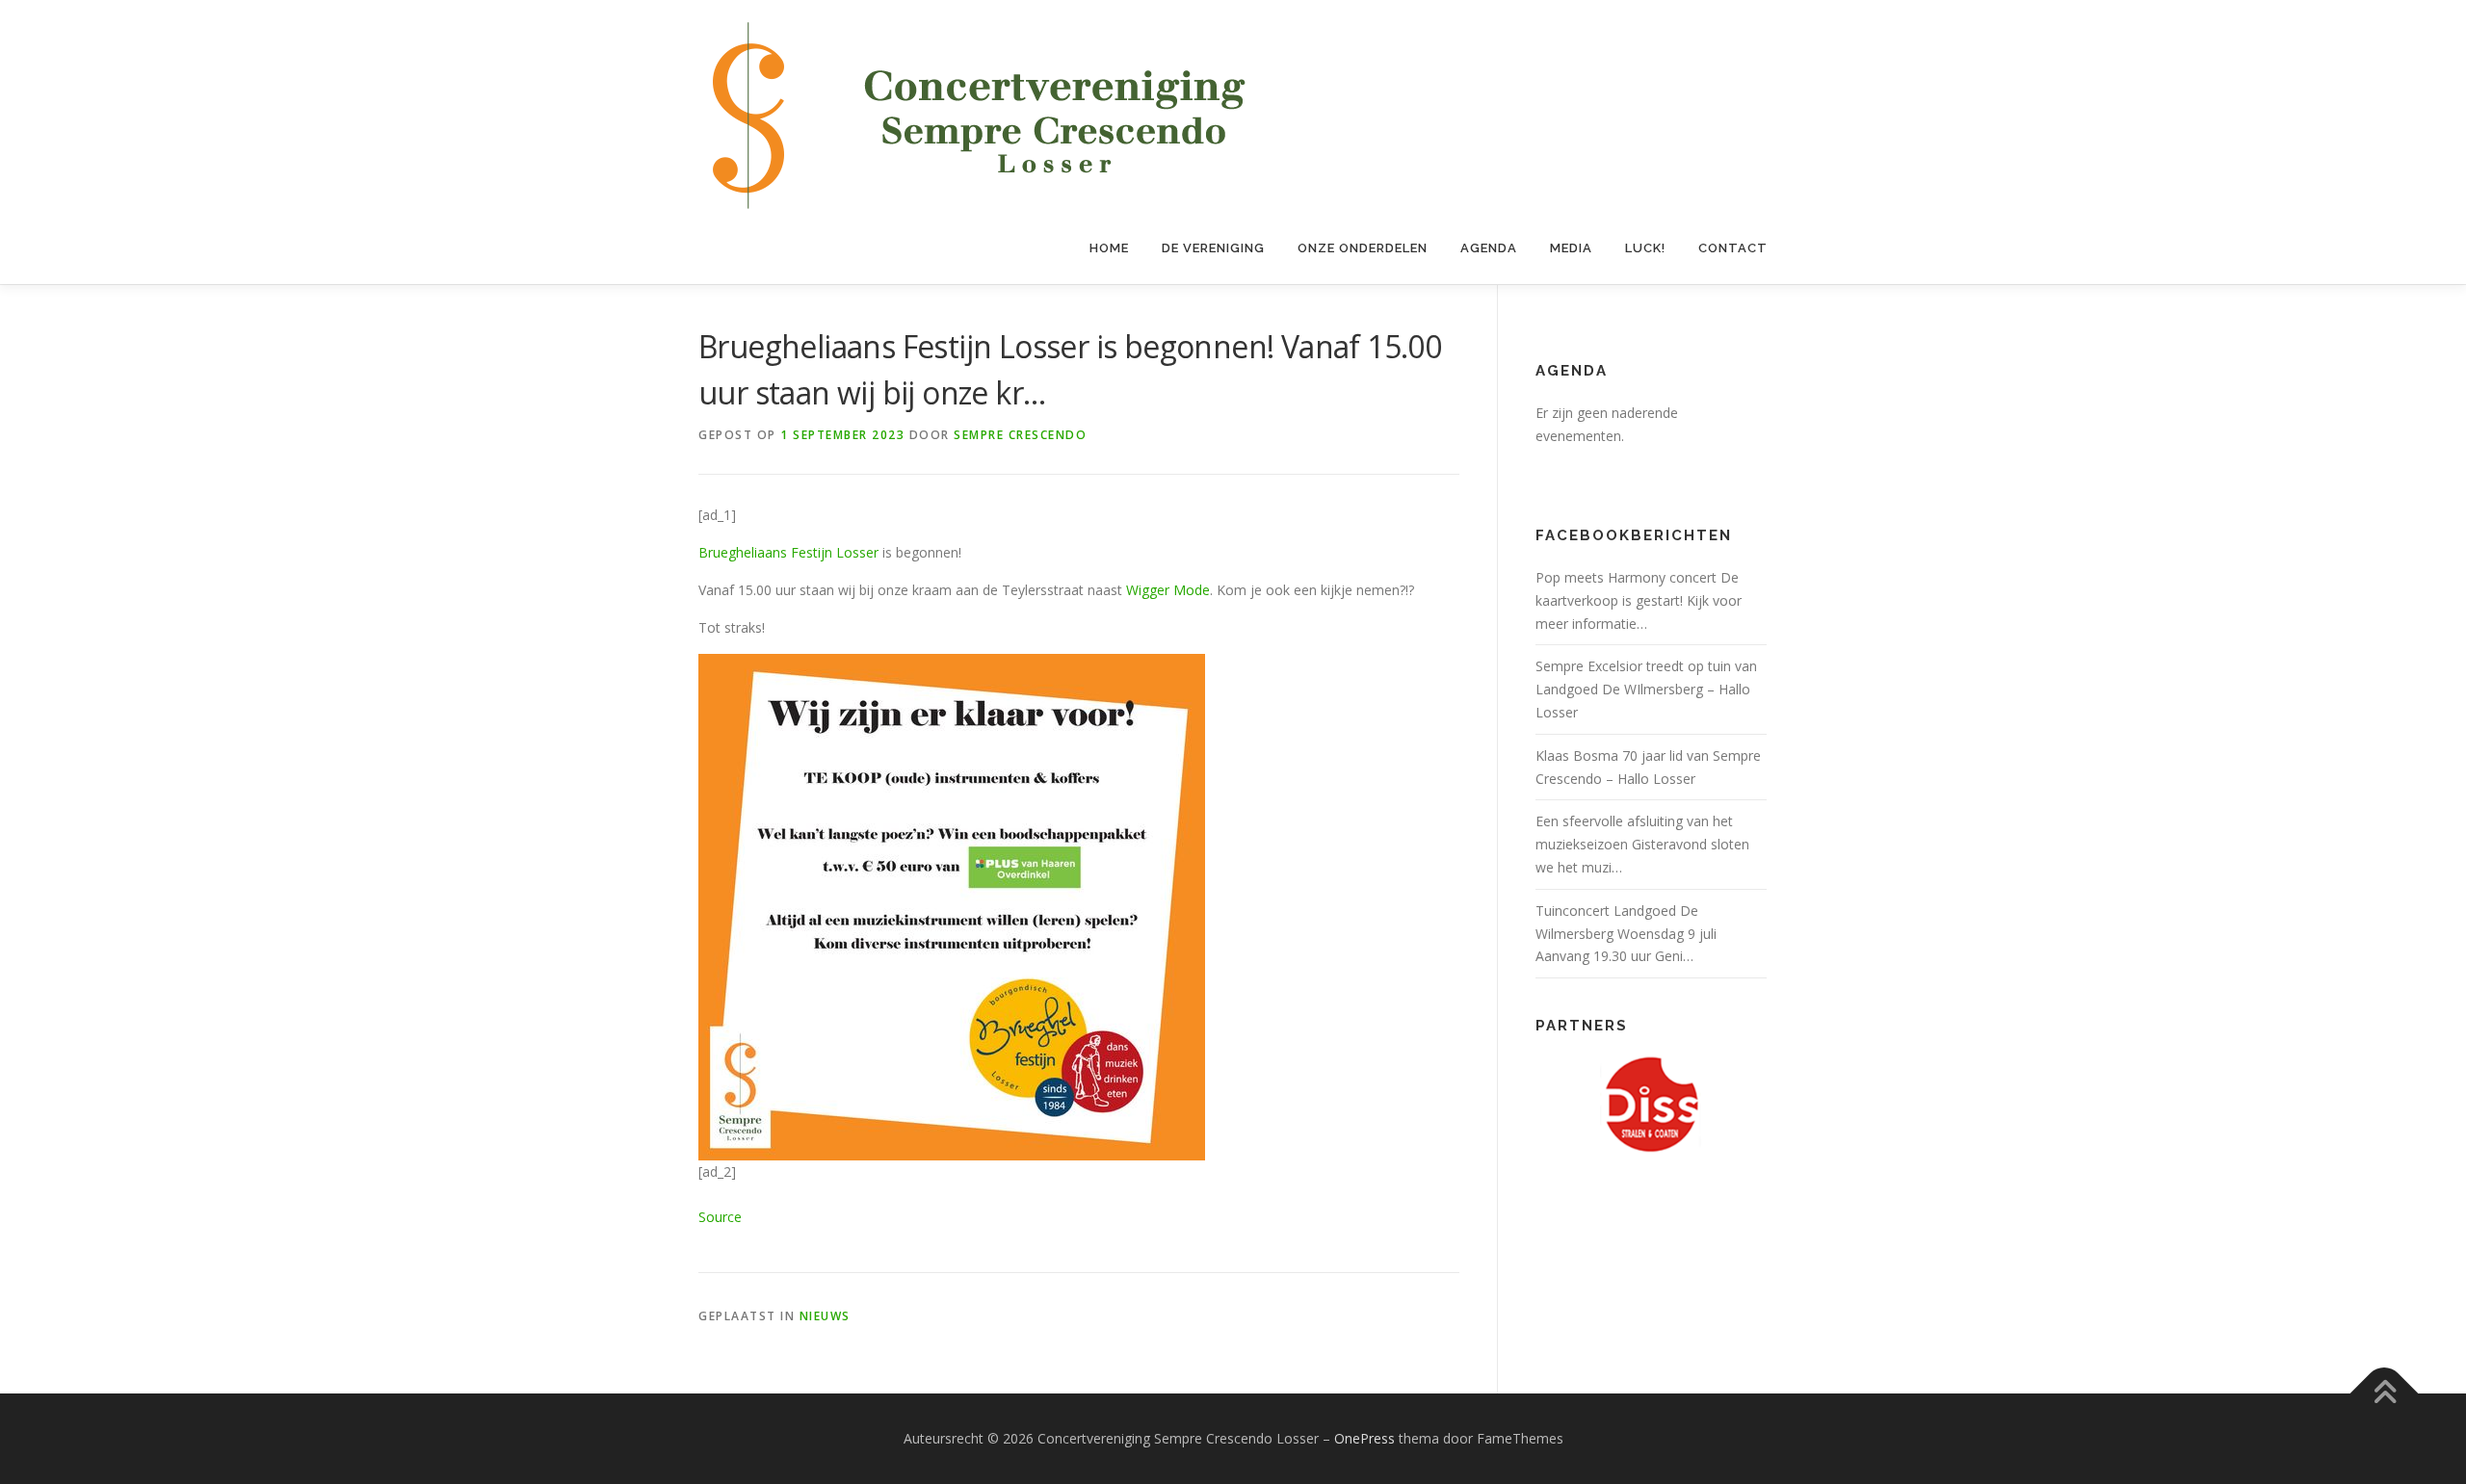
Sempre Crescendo (1020, 435)
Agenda (1489, 248)
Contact (1733, 248)
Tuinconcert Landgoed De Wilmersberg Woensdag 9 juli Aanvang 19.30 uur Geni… (1626, 934)
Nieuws (825, 1316)
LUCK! (1645, 248)
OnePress (1364, 1438)
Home (1109, 248)
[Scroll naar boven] (2385, 1394)
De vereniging (1213, 248)
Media (1571, 248)
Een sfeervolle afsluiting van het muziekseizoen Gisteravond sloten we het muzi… (1642, 844)
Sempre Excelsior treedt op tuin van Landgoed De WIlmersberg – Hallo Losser (1646, 689)
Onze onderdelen (1363, 248)
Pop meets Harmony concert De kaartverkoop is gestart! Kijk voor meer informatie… (1639, 600)
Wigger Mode (1168, 590)
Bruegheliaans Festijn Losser (788, 552)
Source (720, 1217)
